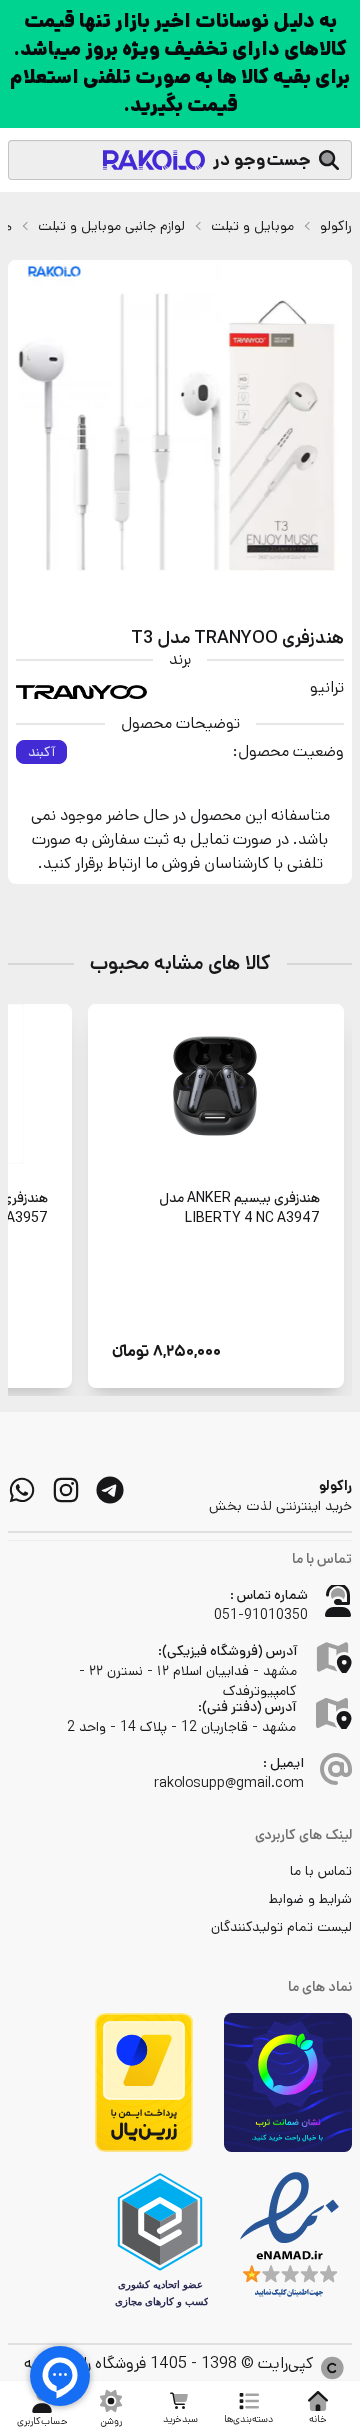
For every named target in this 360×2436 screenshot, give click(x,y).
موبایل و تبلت (252, 226)
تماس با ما (321, 1871)
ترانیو (327, 687)
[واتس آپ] (22, 1490)
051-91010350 (261, 1615)
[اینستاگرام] (66, 1490)
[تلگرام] (110, 1490)
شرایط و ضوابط (310, 1899)
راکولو (336, 226)
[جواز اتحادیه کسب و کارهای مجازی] (160, 2240)
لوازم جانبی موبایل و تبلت (111, 226)
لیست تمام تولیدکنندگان (281, 1927)
